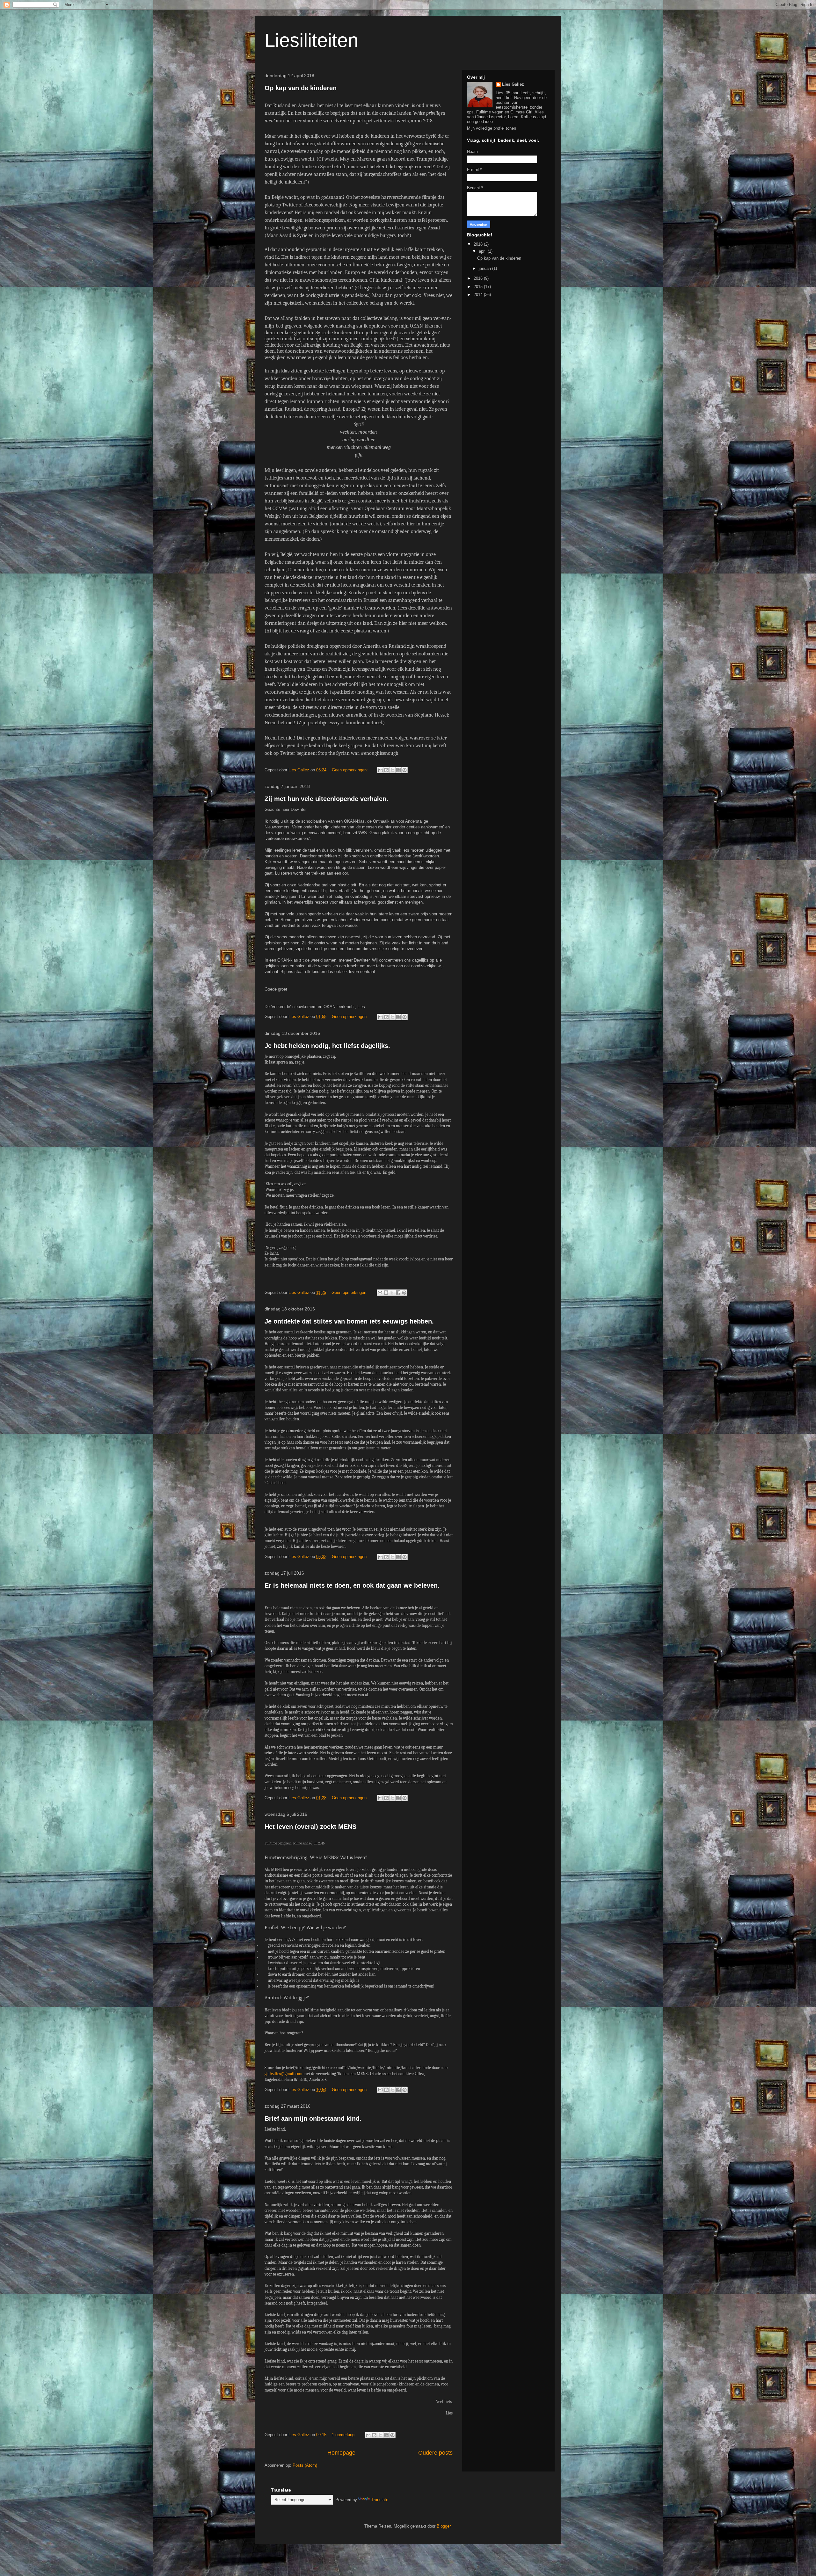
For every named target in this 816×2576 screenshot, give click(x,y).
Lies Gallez (513, 84)
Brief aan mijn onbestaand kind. (313, 2118)
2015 (479, 287)
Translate (380, 2500)
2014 (479, 295)
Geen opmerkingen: (350, 770)
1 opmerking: (344, 2435)
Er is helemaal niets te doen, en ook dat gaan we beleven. (352, 1585)
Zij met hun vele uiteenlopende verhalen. (326, 799)
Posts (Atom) (305, 2465)
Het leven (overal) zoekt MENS (310, 1827)
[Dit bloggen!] (386, 770)
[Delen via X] (392, 770)
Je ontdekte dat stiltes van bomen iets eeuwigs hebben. (349, 1321)
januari (485, 268)
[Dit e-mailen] (380, 770)
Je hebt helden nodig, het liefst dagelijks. (327, 1046)
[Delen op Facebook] (398, 770)
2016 (479, 278)
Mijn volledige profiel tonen (492, 128)
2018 (479, 244)
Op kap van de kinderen (301, 88)
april (483, 251)
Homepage (341, 2453)
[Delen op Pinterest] (404, 770)
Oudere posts (435, 2453)
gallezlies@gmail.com (284, 2074)
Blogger (444, 2526)
